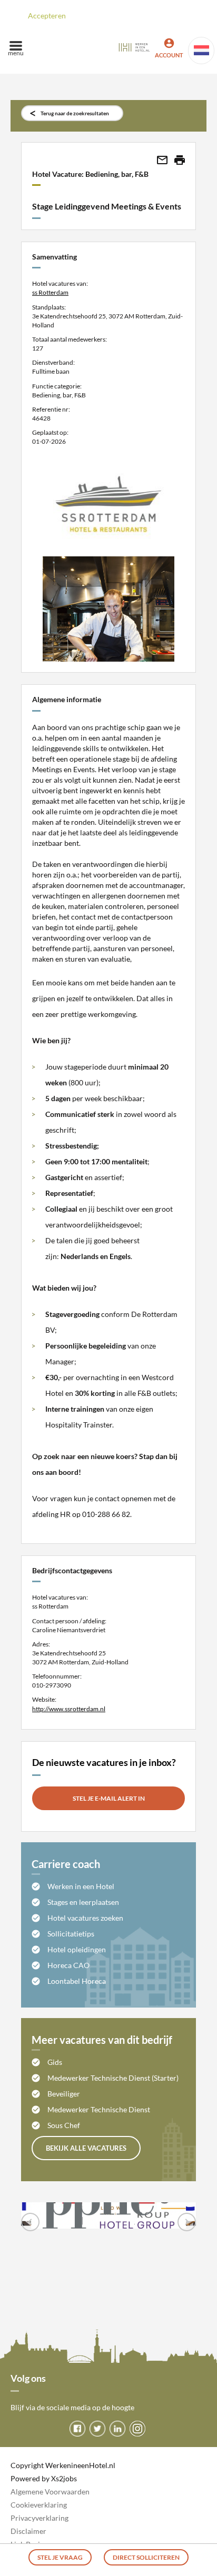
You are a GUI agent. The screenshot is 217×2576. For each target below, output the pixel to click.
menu (16, 53)
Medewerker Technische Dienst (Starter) (113, 2078)
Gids (55, 2062)
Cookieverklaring (39, 2505)
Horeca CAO (68, 1965)
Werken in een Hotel (81, 1886)
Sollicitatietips (71, 1934)
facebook (77, 2429)
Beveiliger (64, 2094)
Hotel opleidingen (77, 1949)
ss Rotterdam (50, 292)
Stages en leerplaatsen (83, 1902)
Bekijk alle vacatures (86, 2148)
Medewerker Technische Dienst (99, 2109)
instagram (137, 2429)
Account (169, 55)
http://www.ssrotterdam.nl (69, 1709)
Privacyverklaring (40, 2518)
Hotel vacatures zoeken (85, 1918)
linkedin (117, 2429)
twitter (97, 2429)
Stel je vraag (60, 2557)
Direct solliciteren (146, 2557)
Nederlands (201, 51)
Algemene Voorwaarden (50, 2492)
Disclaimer (28, 2531)
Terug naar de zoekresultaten (75, 113)
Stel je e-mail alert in (109, 1798)
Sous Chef (64, 2125)
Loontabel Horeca (77, 1981)
